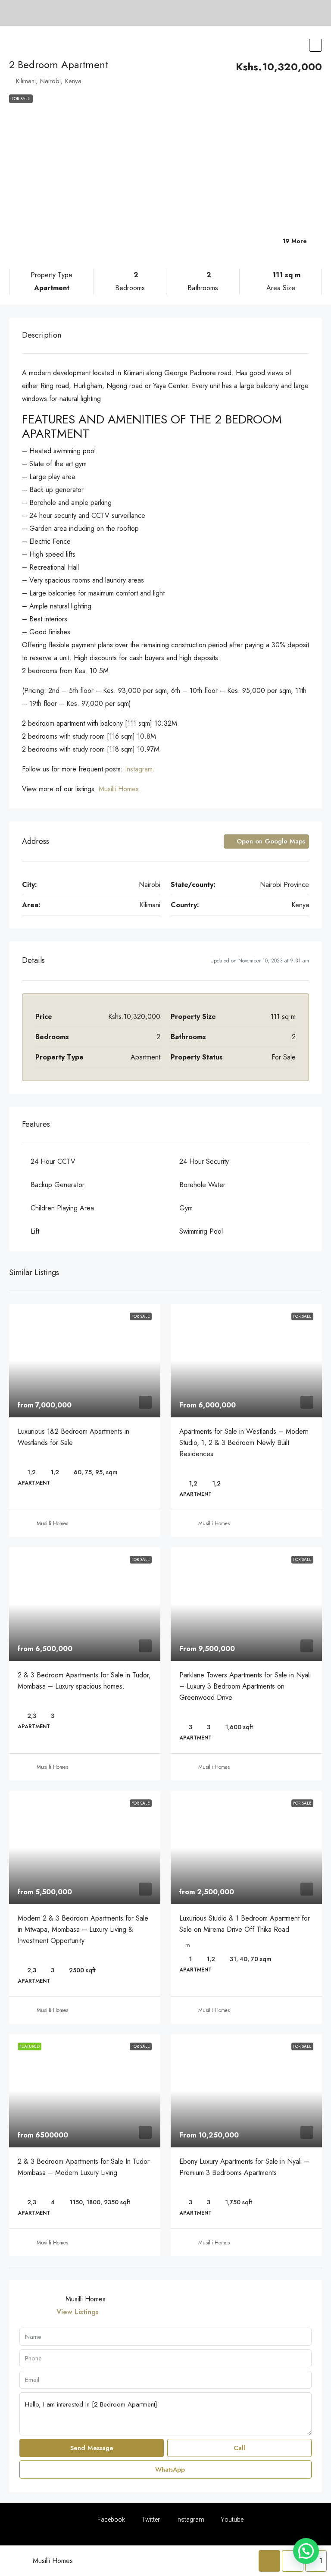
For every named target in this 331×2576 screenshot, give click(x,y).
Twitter (150, 2520)
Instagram (190, 2520)
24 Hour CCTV (53, 1161)
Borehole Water (202, 1185)
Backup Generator (58, 1185)
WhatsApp (169, 2469)
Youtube (231, 2520)
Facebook (111, 2520)
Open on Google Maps (270, 841)
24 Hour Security (204, 1161)
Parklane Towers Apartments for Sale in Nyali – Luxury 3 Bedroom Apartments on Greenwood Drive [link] (245, 1686)
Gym (186, 1208)
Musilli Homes (119, 789)
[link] (85, 1361)
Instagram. (140, 769)
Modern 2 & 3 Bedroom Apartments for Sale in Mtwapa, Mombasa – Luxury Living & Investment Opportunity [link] (83, 1929)
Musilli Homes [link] (52, 1523)
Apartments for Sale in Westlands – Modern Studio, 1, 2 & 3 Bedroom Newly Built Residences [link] (244, 1443)
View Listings (78, 2312)
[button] (315, 45)
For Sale (21, 99)
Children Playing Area (62, 1208)
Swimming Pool (201, 1231)
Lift (35, 1231)
